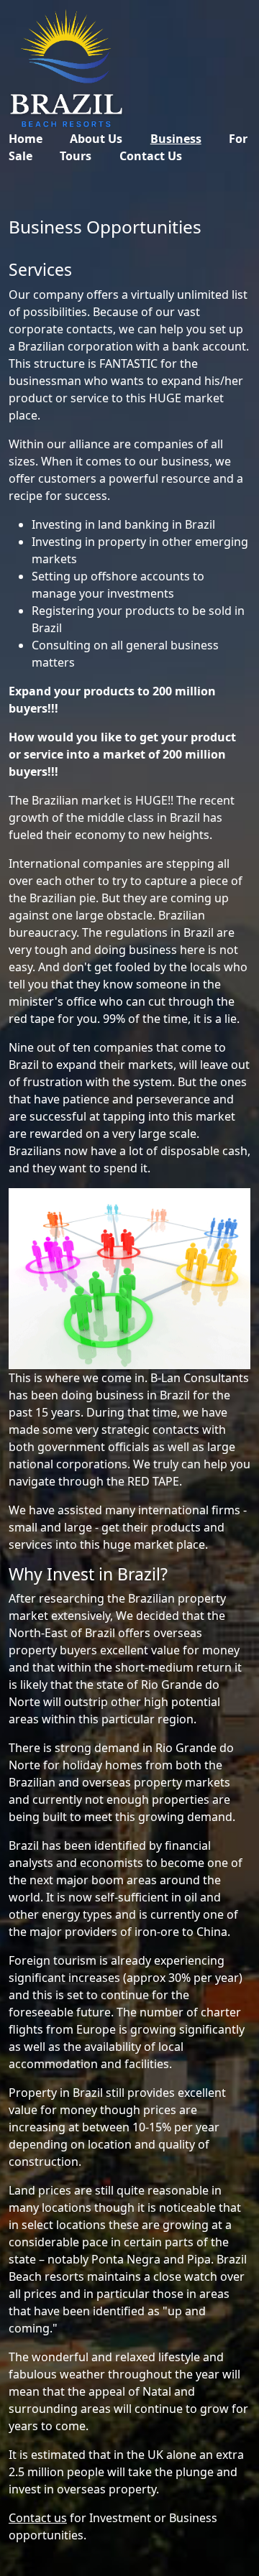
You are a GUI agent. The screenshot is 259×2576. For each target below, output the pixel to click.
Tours (76, 156)
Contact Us (151, 156)
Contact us (38, 2518)
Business (176, 139)
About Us (96, 139)
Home (26, 139)
